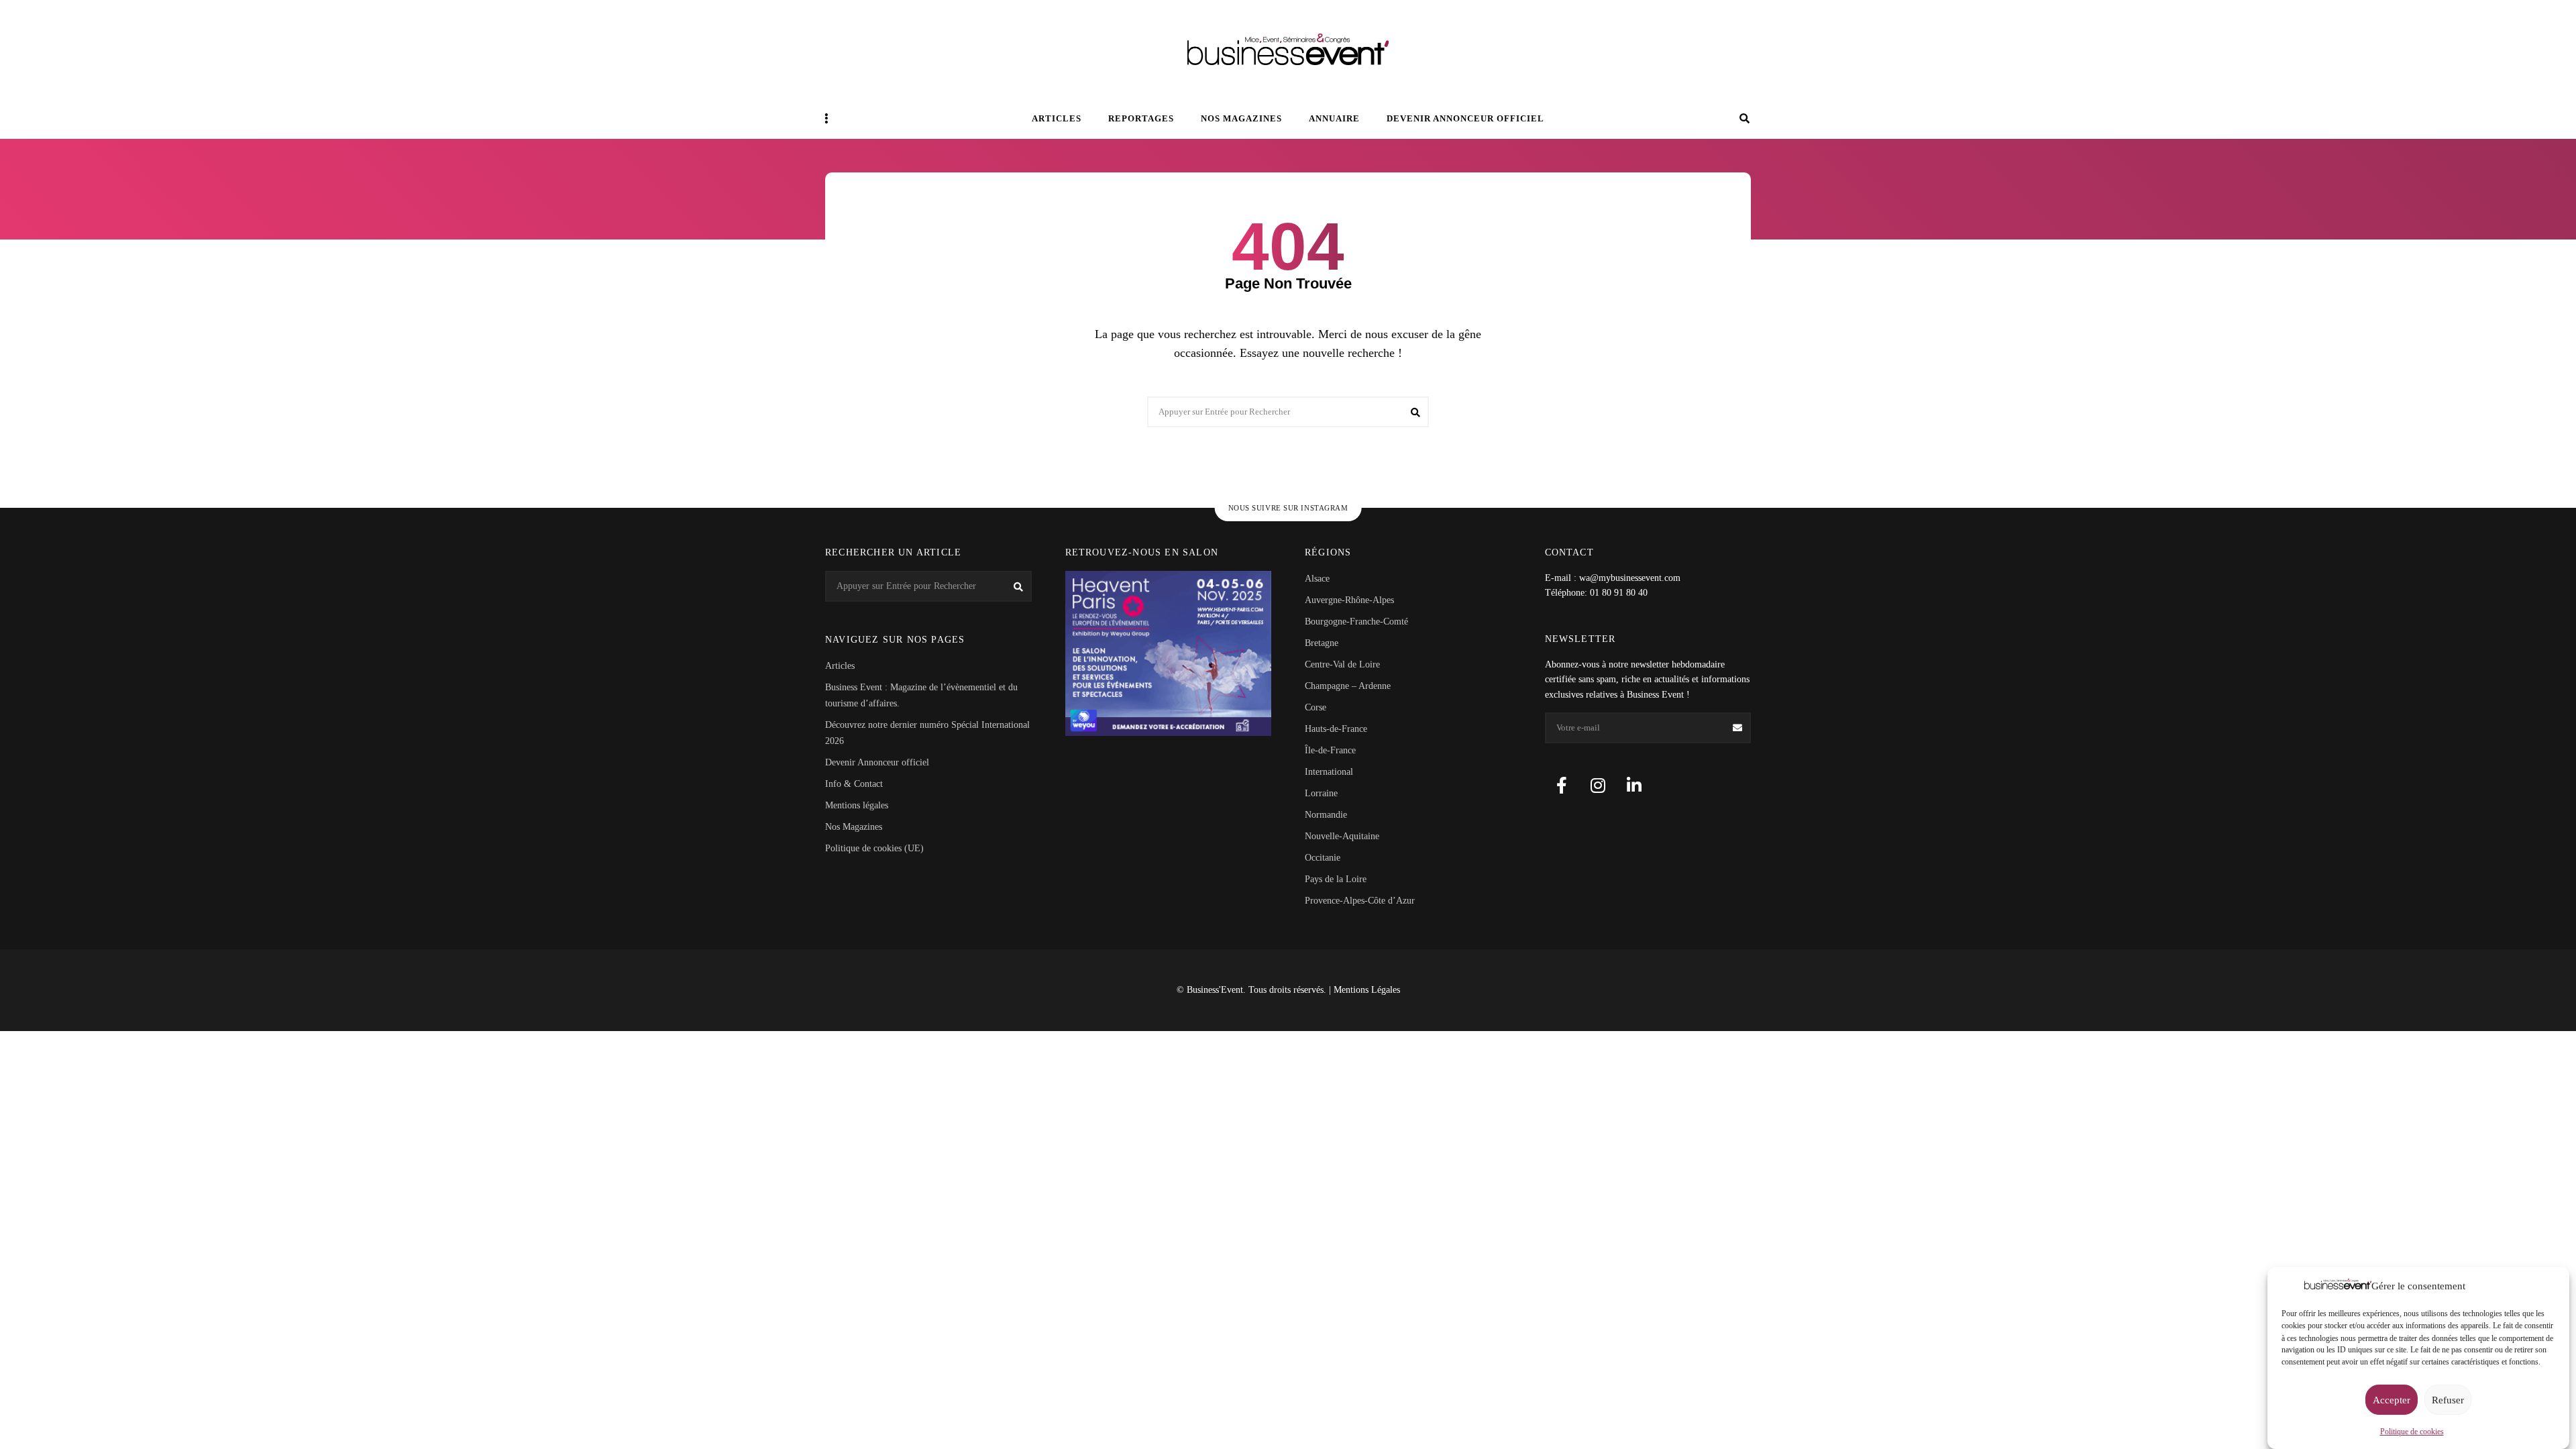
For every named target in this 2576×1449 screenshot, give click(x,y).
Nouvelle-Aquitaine (1342, 836)
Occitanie (1323, 858)
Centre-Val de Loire (1342, 664)
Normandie (1326, 815)
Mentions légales (857, 805)
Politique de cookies (2412, 1431)
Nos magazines (1241, 118)
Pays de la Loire (1336, 879)
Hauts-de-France (1336, 729)
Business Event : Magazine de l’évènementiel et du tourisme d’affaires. (921, 695)
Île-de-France (1330, 750)
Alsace (1317, 579)
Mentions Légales (1367, 990)
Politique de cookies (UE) (874, 848)
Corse (1316, 707)
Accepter (2392, 1400)
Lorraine (1321, 793)
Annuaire (1334, 118)
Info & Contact (854, 784)
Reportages (1141, 118)
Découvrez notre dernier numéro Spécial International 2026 (927, 733)
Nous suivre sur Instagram (1288, 508)
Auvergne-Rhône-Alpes (1349, 600)
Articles (1057, 118)
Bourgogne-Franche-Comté (1356, 622)
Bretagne (1322, 643)
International (1329, 772)
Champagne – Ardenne (1348, 686)
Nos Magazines (854, 827)
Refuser (2448, 1400)
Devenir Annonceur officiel (1465, 118)
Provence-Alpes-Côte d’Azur (1360, 901)
